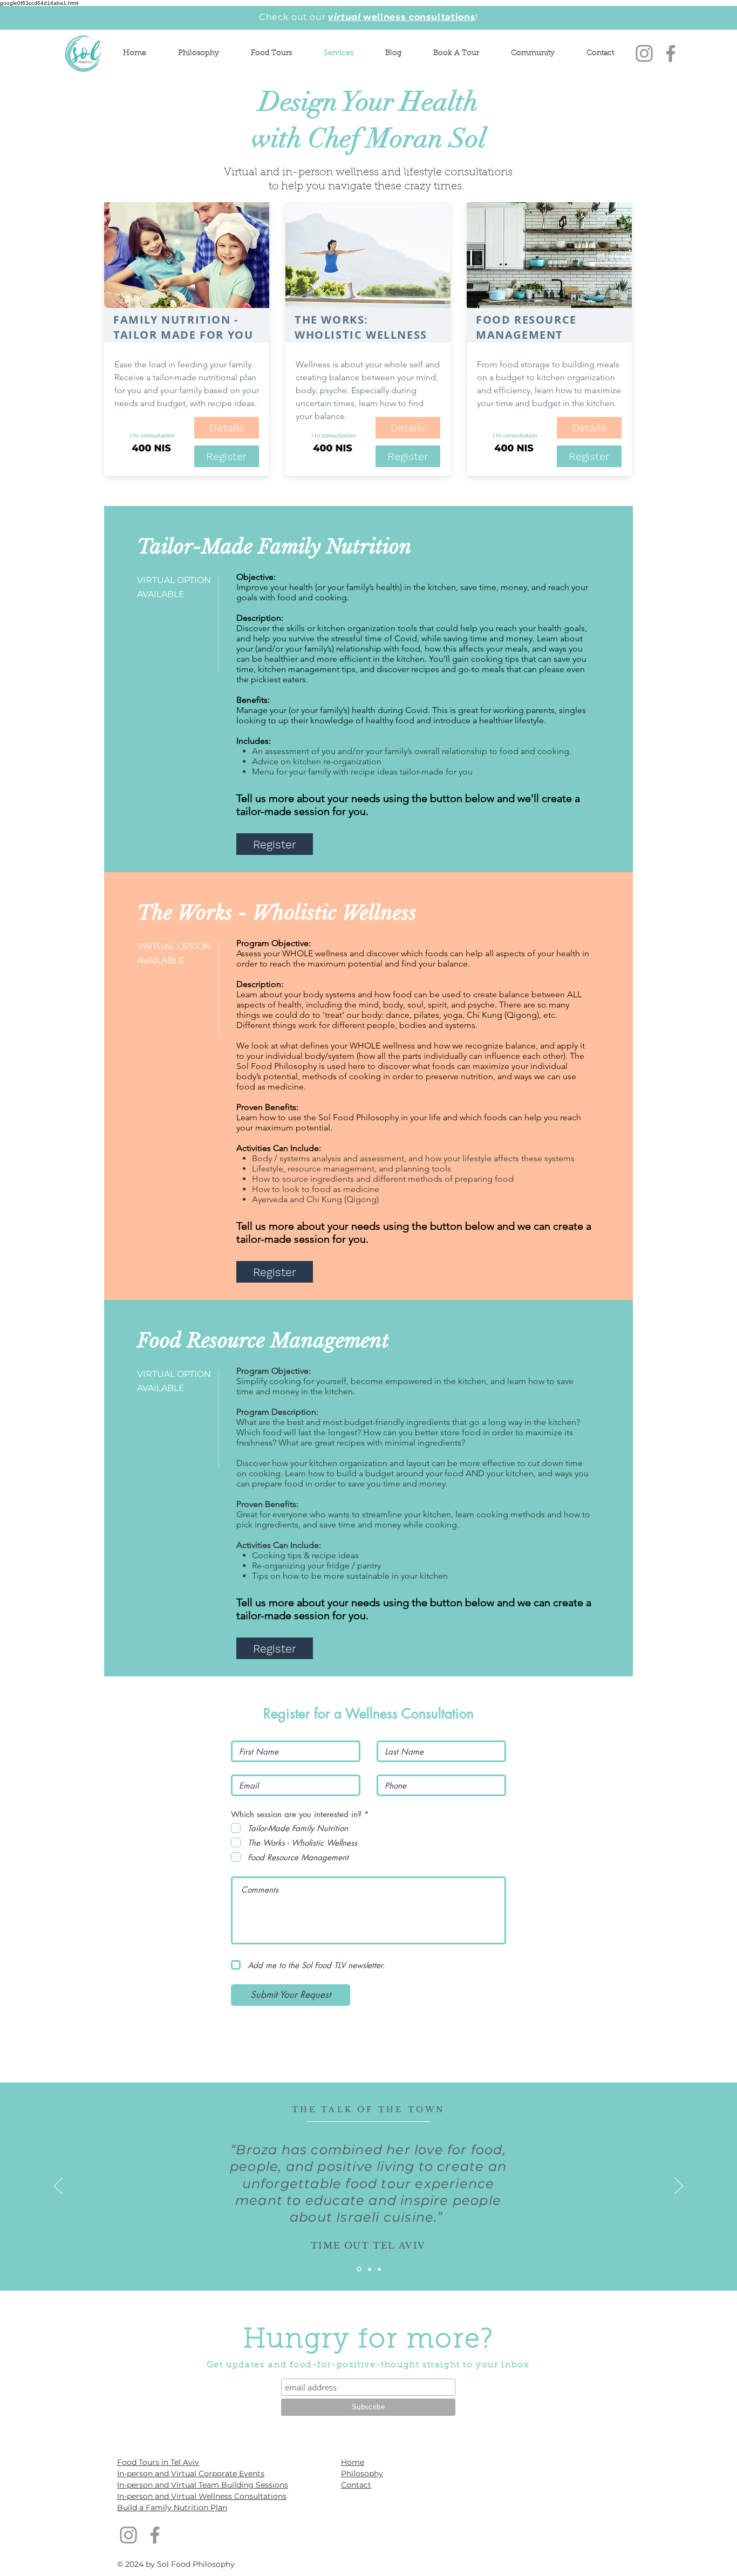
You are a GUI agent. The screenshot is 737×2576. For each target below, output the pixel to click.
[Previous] (58, 2187)
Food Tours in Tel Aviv (158, 2462)
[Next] (679, 2187)
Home (353, 2462)
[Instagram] (644, 53)
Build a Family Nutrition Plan (172, 2508)
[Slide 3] (379, 2269)
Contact (356, 2485)
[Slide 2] (370, 2269)
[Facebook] (671, 53)
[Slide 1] (359, 2269)
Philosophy (362, 2474)
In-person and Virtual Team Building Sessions (203, 2485)
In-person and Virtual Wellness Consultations (202, 2496)
